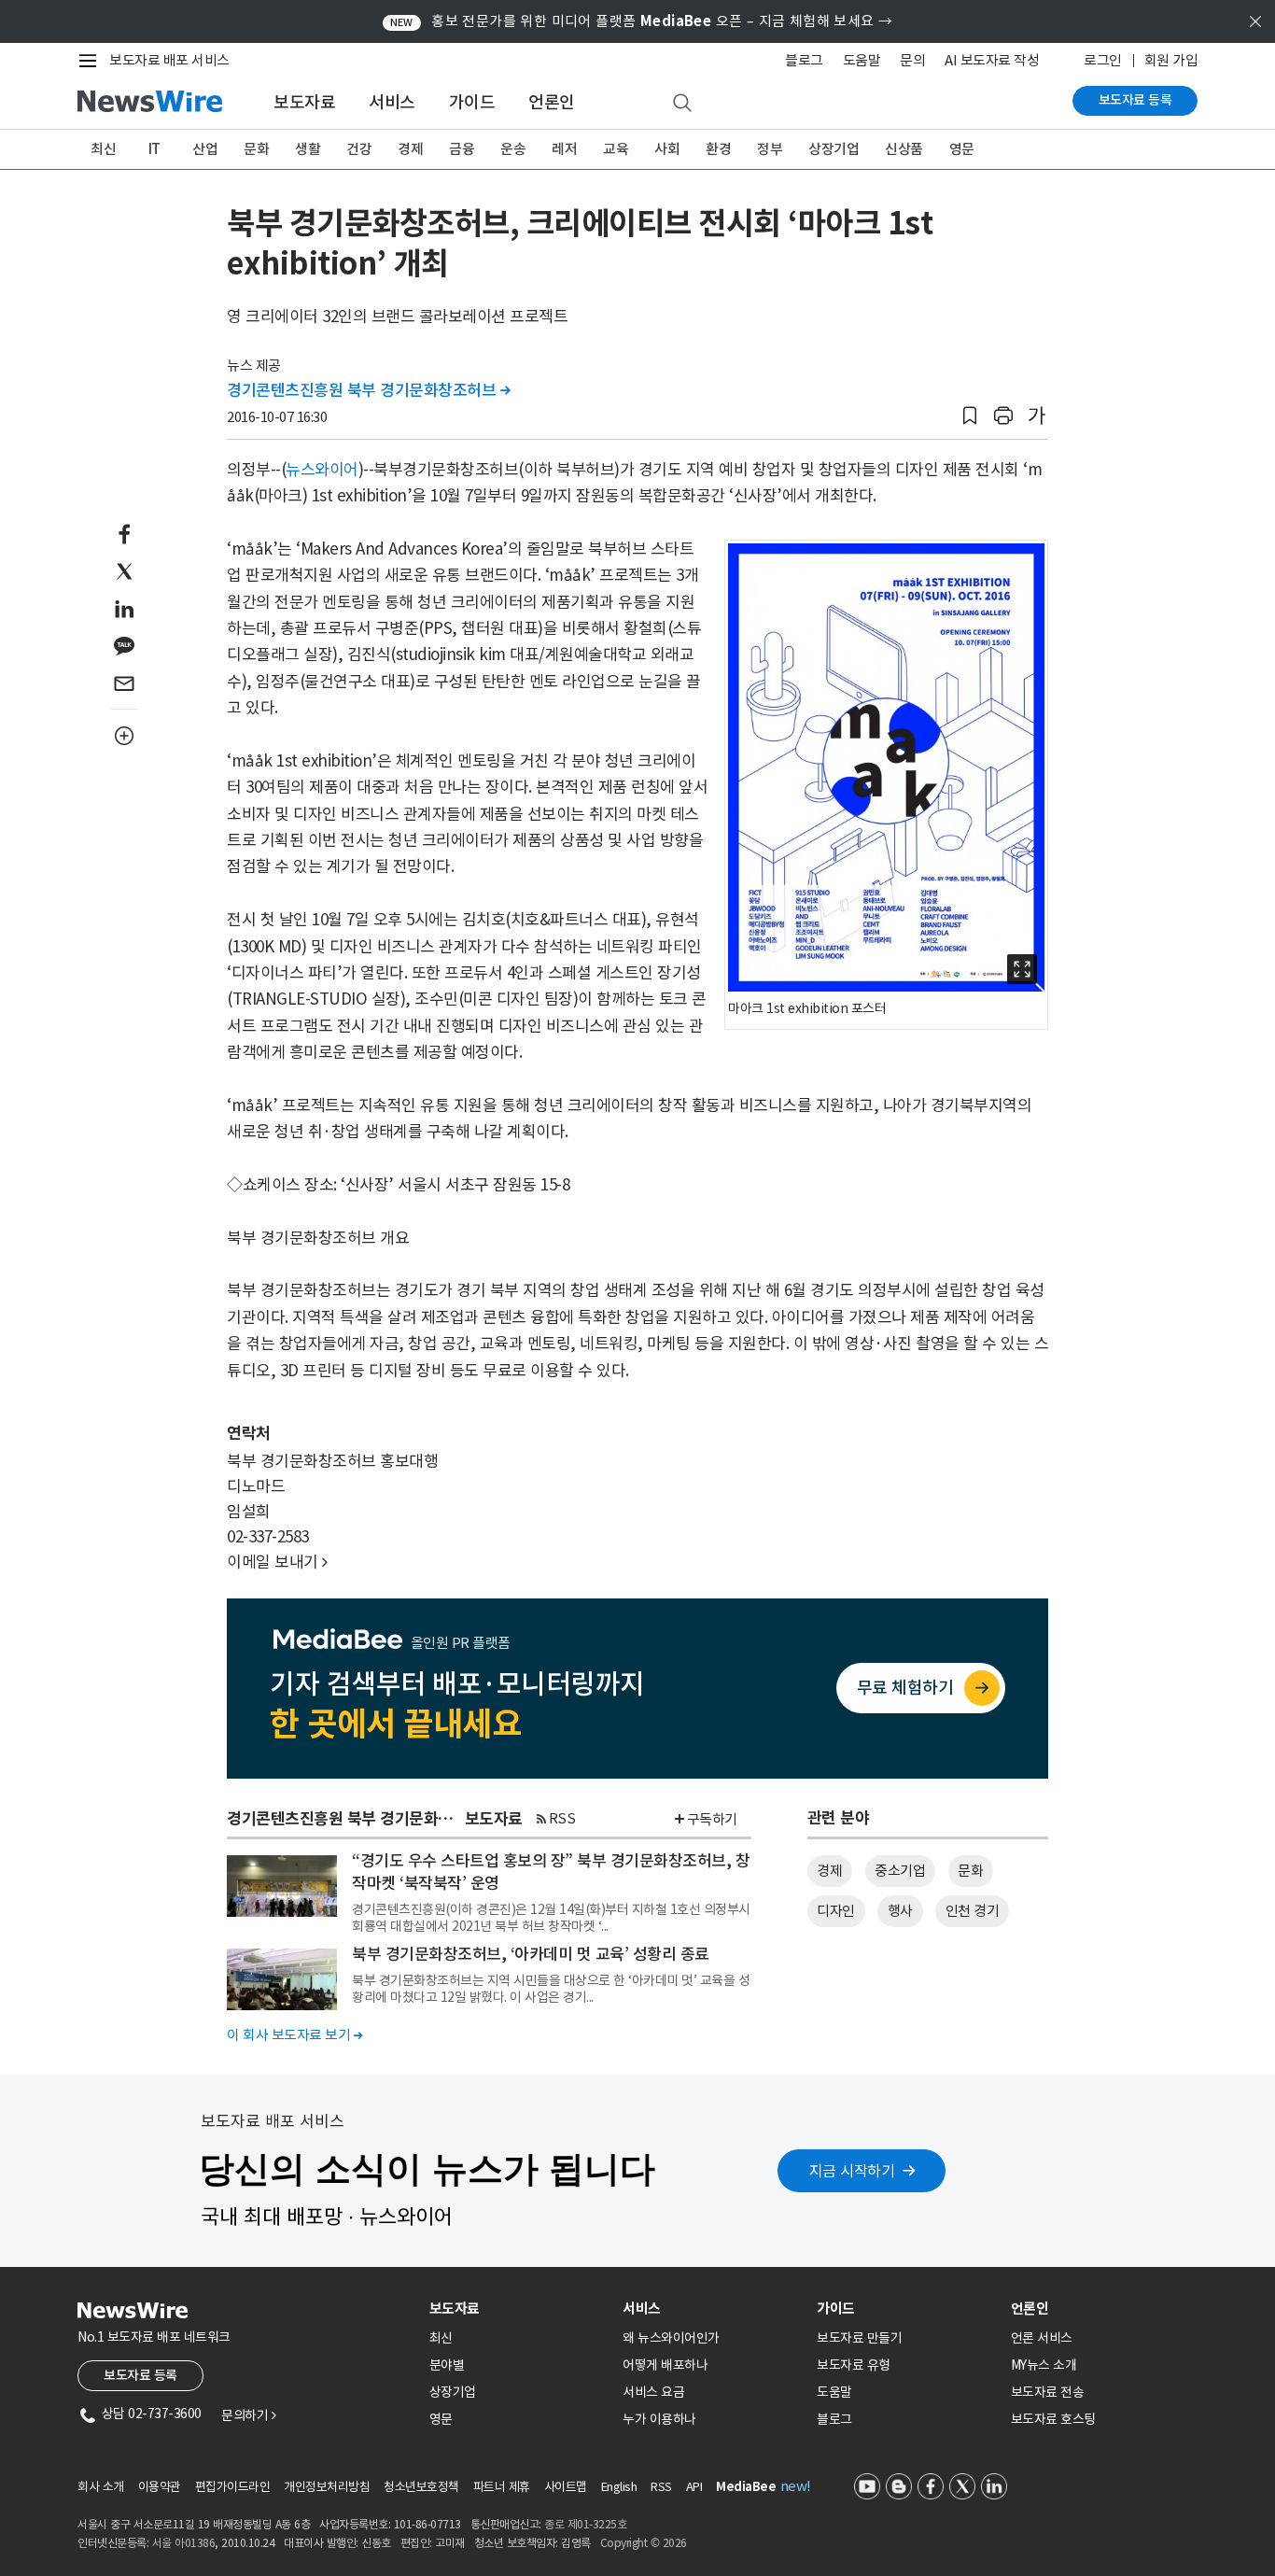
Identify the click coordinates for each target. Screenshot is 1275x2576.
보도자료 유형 (854, 2365)
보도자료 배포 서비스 (169, 60)
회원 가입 (1171, 60)
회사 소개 (101, 2487)
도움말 (862, 60)
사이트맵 (566, 2487)
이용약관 (160, 2487)
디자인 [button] (836, 1911)
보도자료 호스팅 (1053, 2419)
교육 (616, 149)
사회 (667, 149)
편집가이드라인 (233, 2487)
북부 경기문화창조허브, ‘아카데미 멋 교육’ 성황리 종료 (531, 1954)
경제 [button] (829, 1871)
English (619, 2487)
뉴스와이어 (322, 470)
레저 (564, 149)
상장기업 (834, 149)
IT (154, 149)
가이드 (472, 102)
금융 (462, 149)
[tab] (519, 2309)
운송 (513, 149)
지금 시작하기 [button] (852, 2171)
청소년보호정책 (421, 2487)
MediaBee (746, 2487)
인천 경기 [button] (973, 1911)
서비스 (392, 102)
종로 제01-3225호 (585, 2524)
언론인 (552, 102)
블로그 (804, 60)
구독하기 (712, 1819)
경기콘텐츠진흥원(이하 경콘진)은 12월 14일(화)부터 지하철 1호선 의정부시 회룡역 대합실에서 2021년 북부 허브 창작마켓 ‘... (551, 1918)
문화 (256, 149)
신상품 (904, 149)
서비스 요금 (653, 2392)
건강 (359, 149)
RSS (562, 1818)
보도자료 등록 (1135, 100)
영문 (962, 149)
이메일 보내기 (277, 1562)
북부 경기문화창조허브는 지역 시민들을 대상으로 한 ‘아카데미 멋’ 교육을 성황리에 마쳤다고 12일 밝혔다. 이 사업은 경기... (551, 1989)
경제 (410, 149)
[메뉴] (91, 61)
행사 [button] (900, 1911)
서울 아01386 (184, 2543)
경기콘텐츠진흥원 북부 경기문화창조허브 (368, 390)
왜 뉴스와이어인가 (671, 2338)
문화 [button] (970, 1871)
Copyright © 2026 (644, 2543)
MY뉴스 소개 (1044, 2365)
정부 (770, 149)
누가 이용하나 (659, 2419)
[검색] (682, 104)
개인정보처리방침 (327, 2487)
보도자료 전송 (1048, 2392)
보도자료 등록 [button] (140, 2375)
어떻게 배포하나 (665, 2365)
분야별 (447, 2365)
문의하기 (248, 2415)
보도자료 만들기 (859, 2338)
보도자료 (304, 102)
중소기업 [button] (900, 1871)
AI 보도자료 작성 (992, 60)
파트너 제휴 (502, 2487)
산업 (205, 149)
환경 (718, 149)
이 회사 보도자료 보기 (294, 2035)
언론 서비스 (1042, 2338)
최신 (103, 149)
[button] (970, 416)
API (694, 2487)
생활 (308, 149)
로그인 (1103, 60)
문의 (912, 60)
